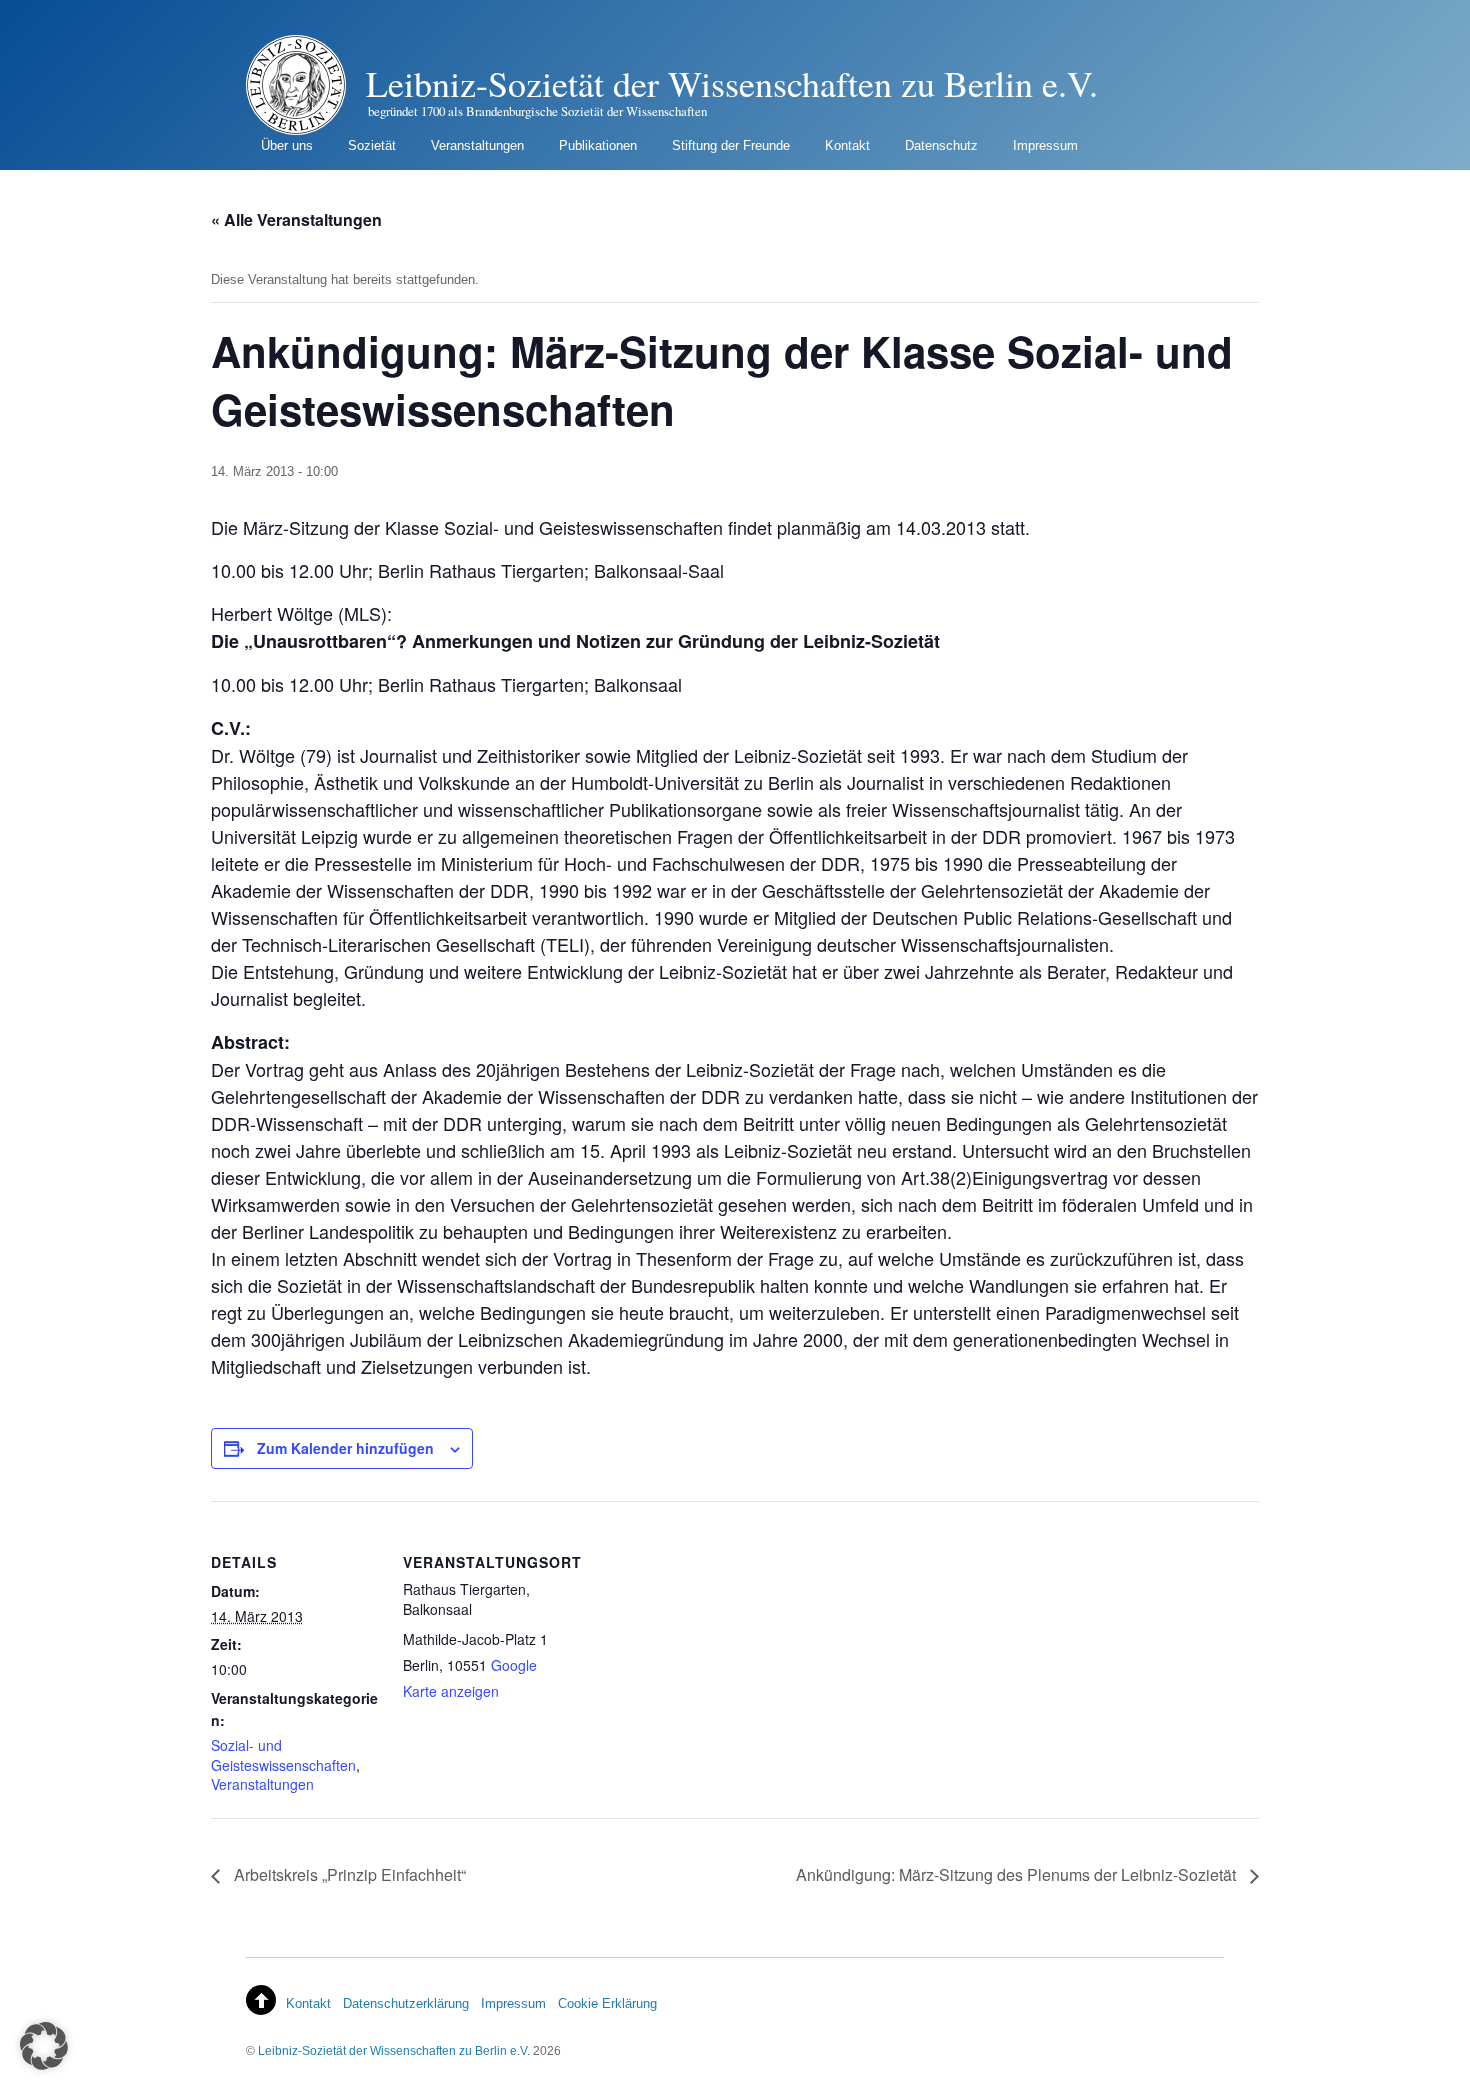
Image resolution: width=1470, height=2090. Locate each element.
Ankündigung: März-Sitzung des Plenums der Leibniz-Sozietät (1018, 1874)
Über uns (287, 145)
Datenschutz (941, 145)
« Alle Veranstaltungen (296, 219)
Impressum (1045, 145)
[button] (44, 2046)
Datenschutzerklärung (406, 2003)
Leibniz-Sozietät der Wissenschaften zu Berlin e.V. (394, 2050)
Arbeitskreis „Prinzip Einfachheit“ (348, 1874)
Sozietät (372, 145)
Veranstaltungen (477, 145)
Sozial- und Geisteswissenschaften (283, 1755)
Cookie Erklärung (607, 2003)
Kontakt (847, 145)
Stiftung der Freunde (731, 145)
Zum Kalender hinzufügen (345, 1448)
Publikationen (598, 145)
